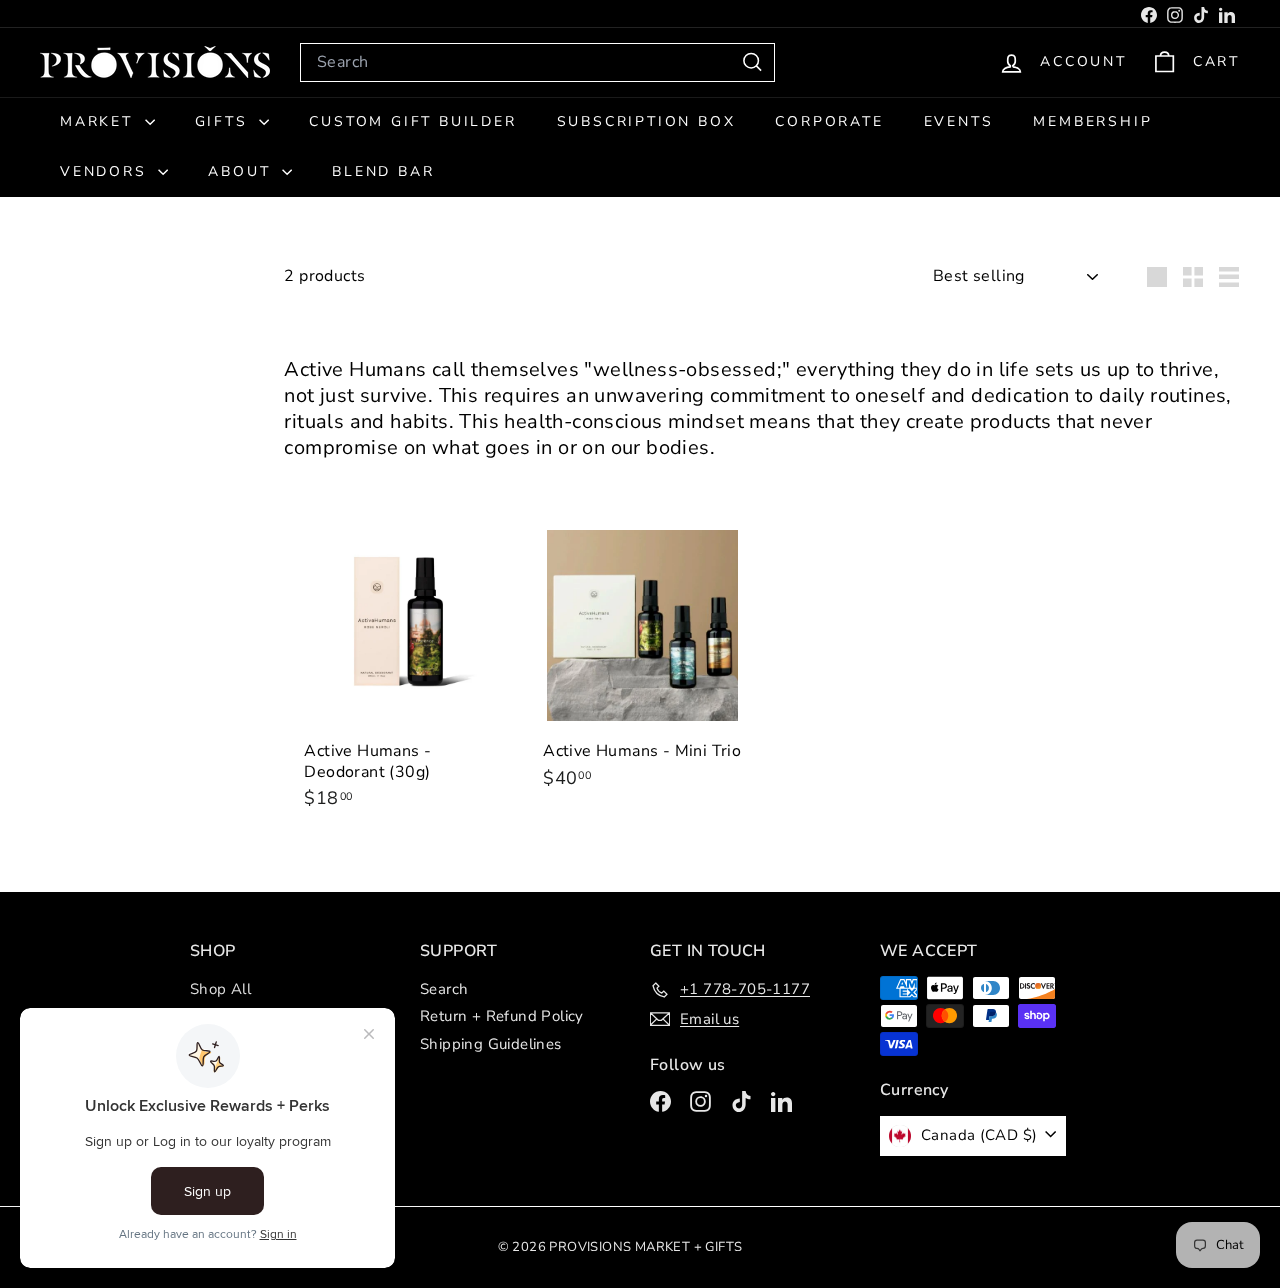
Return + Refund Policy (502, 1016)
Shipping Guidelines (491, 1044)
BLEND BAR (383, 171)
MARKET (100, 121)
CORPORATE (829, 121)
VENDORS (106, 171)
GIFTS (225, 121)
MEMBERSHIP (1092, 121)
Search (444, 989)
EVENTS (959, 121)
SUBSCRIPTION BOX (646, 121)
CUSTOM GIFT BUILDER (412, 121)
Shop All (220, 989)
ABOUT (242, 171)
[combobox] (537, 62)
